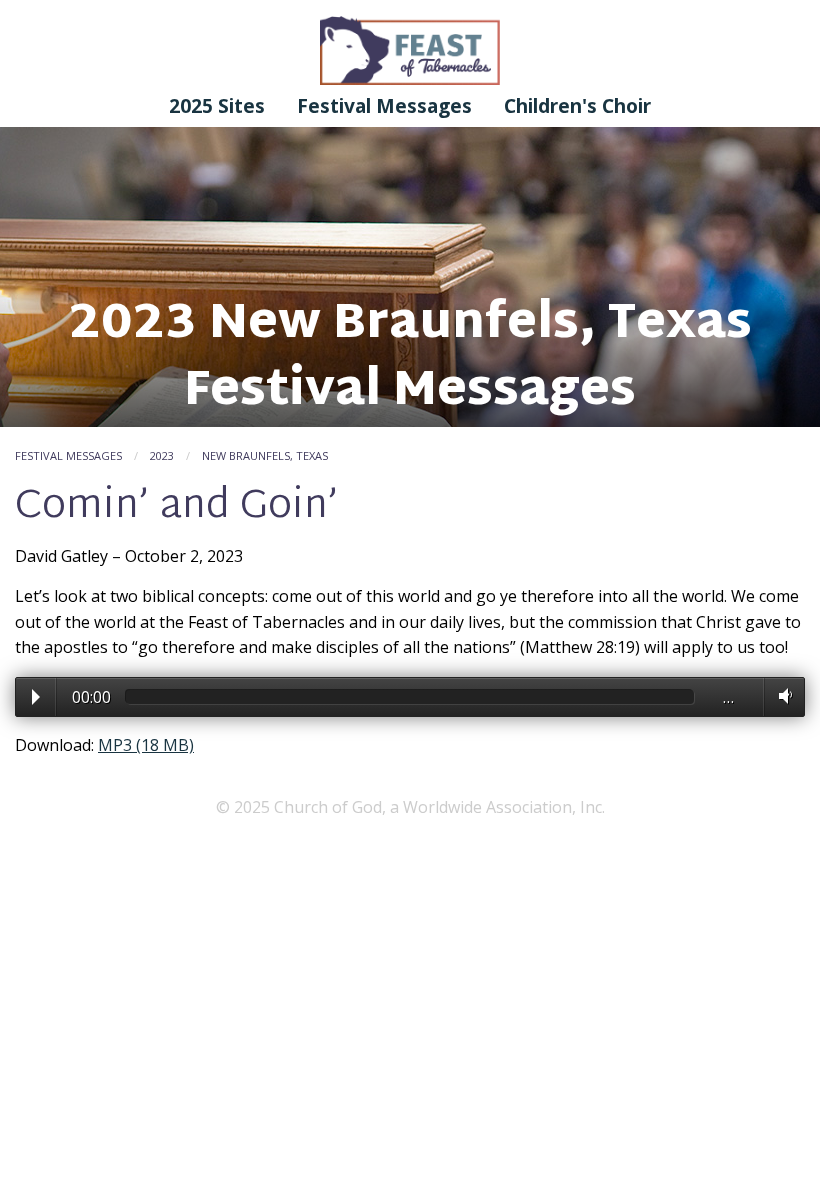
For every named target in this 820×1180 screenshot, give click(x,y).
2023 (162, 455)
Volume (781, 696)
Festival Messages (384, 105)
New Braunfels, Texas (265, 455)
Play (36, 697)
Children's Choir (577, 105)
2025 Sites (217, 105)
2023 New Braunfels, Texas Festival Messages (410, 359)
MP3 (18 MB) (146, 745)
